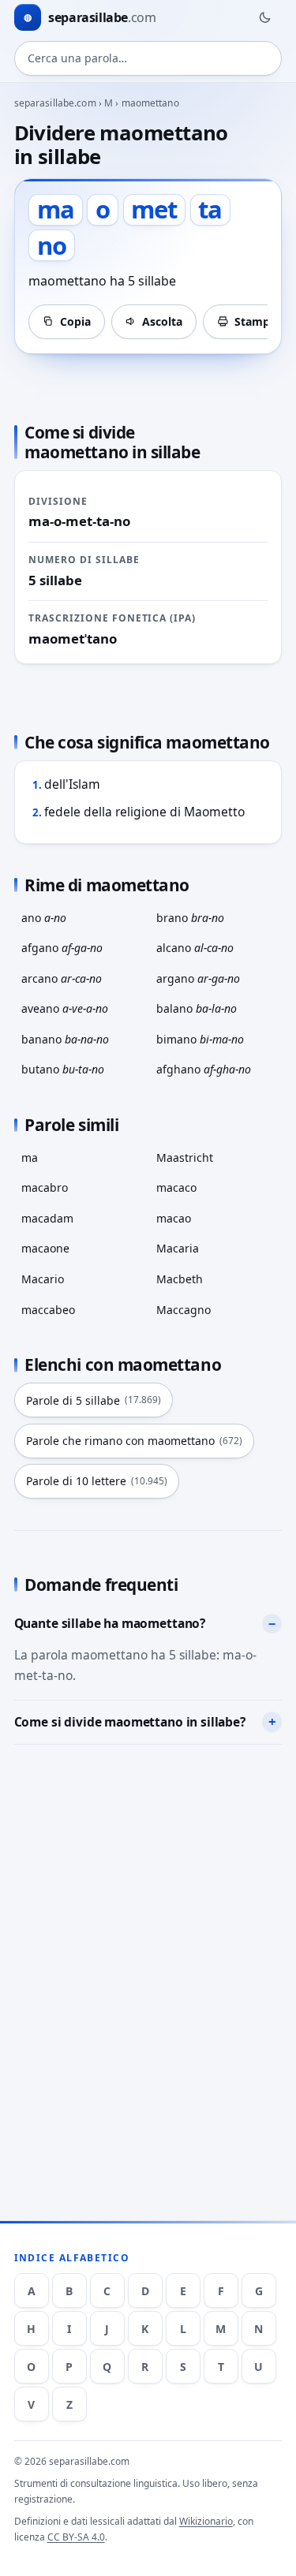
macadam (47, 1218)
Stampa (255, 321)
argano (198, 978)
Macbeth (180, 1279)
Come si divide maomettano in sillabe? (130, 1722)
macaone (45, 1248)
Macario (43, 1279)
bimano (200, 1039)
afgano (62, 948)
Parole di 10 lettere (97, 1481)
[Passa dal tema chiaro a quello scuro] (264, 17)
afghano (204, 1069)
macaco (176, 1187)
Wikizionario (206, 2521)
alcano (195, 948)
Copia (75, 321)
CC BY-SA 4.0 (76, 2537)
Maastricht (185, 1157)
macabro (45, 1187)
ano (44, 918)
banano (65, 1039)
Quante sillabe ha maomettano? (110, 1623)
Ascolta (162, 321)
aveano (65, 1008)
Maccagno (184, 1310)
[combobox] (148, 58)
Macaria (178, 1248)
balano (197, 1008)
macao (174, 1218)
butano (63, 1069)
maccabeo (48, 1310)
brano (190, 918)
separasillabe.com (55, 103)
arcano (62, 978)
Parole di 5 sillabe (94, 1400)
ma (30, 1157)
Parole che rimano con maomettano (134, 1441)
